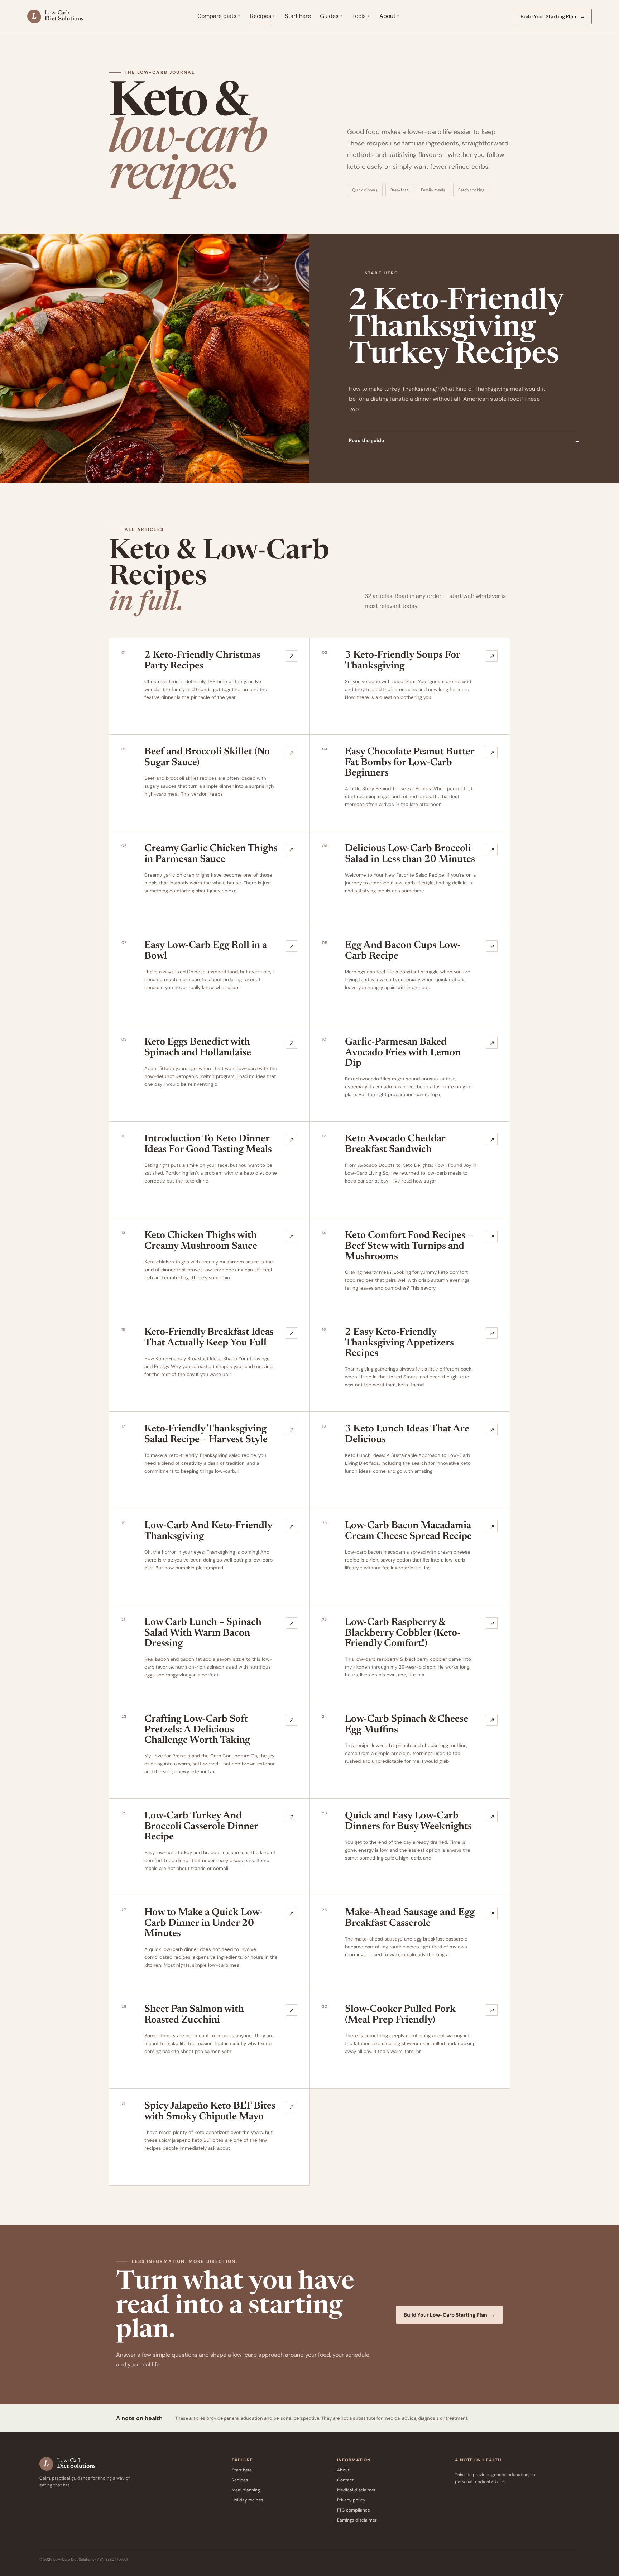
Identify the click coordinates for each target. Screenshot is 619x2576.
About (387, 16)
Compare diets (217, 16)
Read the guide (464, 440)
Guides (329, 16)
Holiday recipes (248, 2500)
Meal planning (246, 2490)
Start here (298, 16)
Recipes (261, 16)
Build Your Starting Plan (553, 16)
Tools (359, 16)
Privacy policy (351, 2500)
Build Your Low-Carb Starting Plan (449, 2315)
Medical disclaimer (356, 2490)
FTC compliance (354, 2510)
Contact (346, 2480)
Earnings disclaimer (357, 2520)
